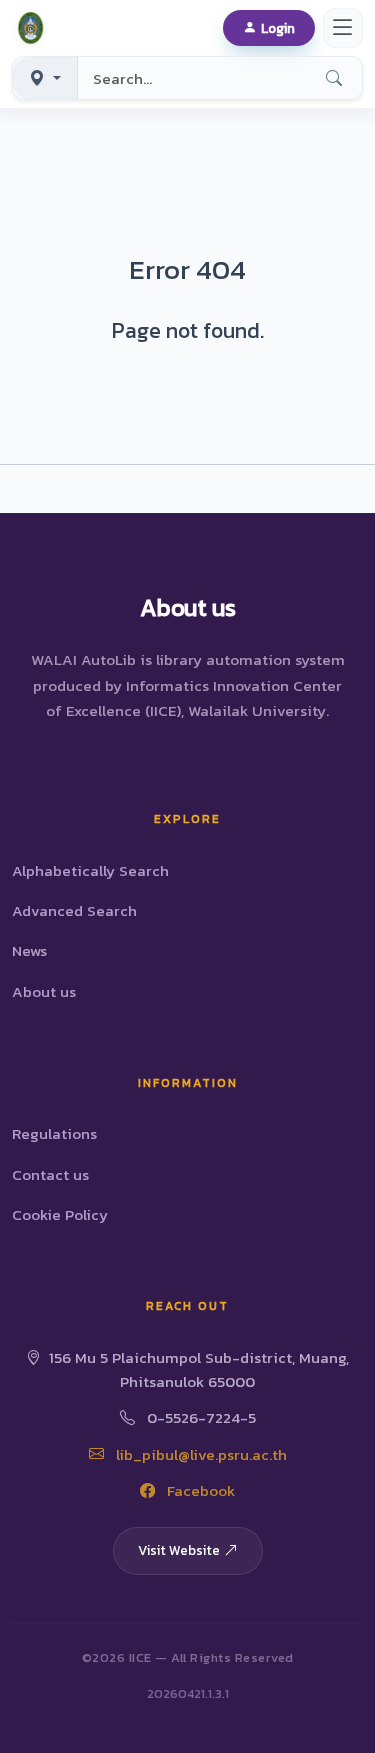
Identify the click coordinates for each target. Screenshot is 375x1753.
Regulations (54, 1133)
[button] (34, 28)
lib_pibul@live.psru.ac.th (199, 1454)
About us (44, 991)
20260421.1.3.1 (188, 1693)
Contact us (50, 1174)
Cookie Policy (60, 1214)
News (29, 950)
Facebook (199, 1490)
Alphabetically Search (90, 870)
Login (278, 28)
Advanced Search (74, 910)
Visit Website (179, 1550)
